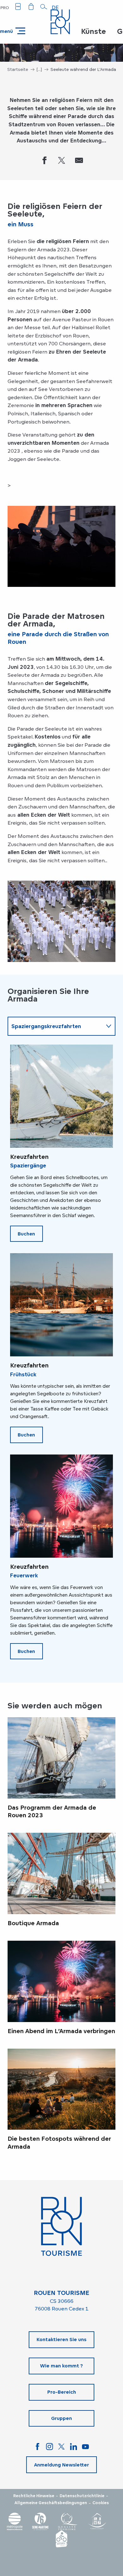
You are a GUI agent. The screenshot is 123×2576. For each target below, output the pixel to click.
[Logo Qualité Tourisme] (68, 2521)
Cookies (101, 2503)
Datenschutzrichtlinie (82, 2496)
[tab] (55, 1026)
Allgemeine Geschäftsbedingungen (51, 2503)
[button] (44, 7)
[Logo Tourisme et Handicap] (97, 2521)
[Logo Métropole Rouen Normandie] (15, 2521)
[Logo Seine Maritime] (40, 2521)
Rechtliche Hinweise (34, 2496)
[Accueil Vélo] (61, 2539)
